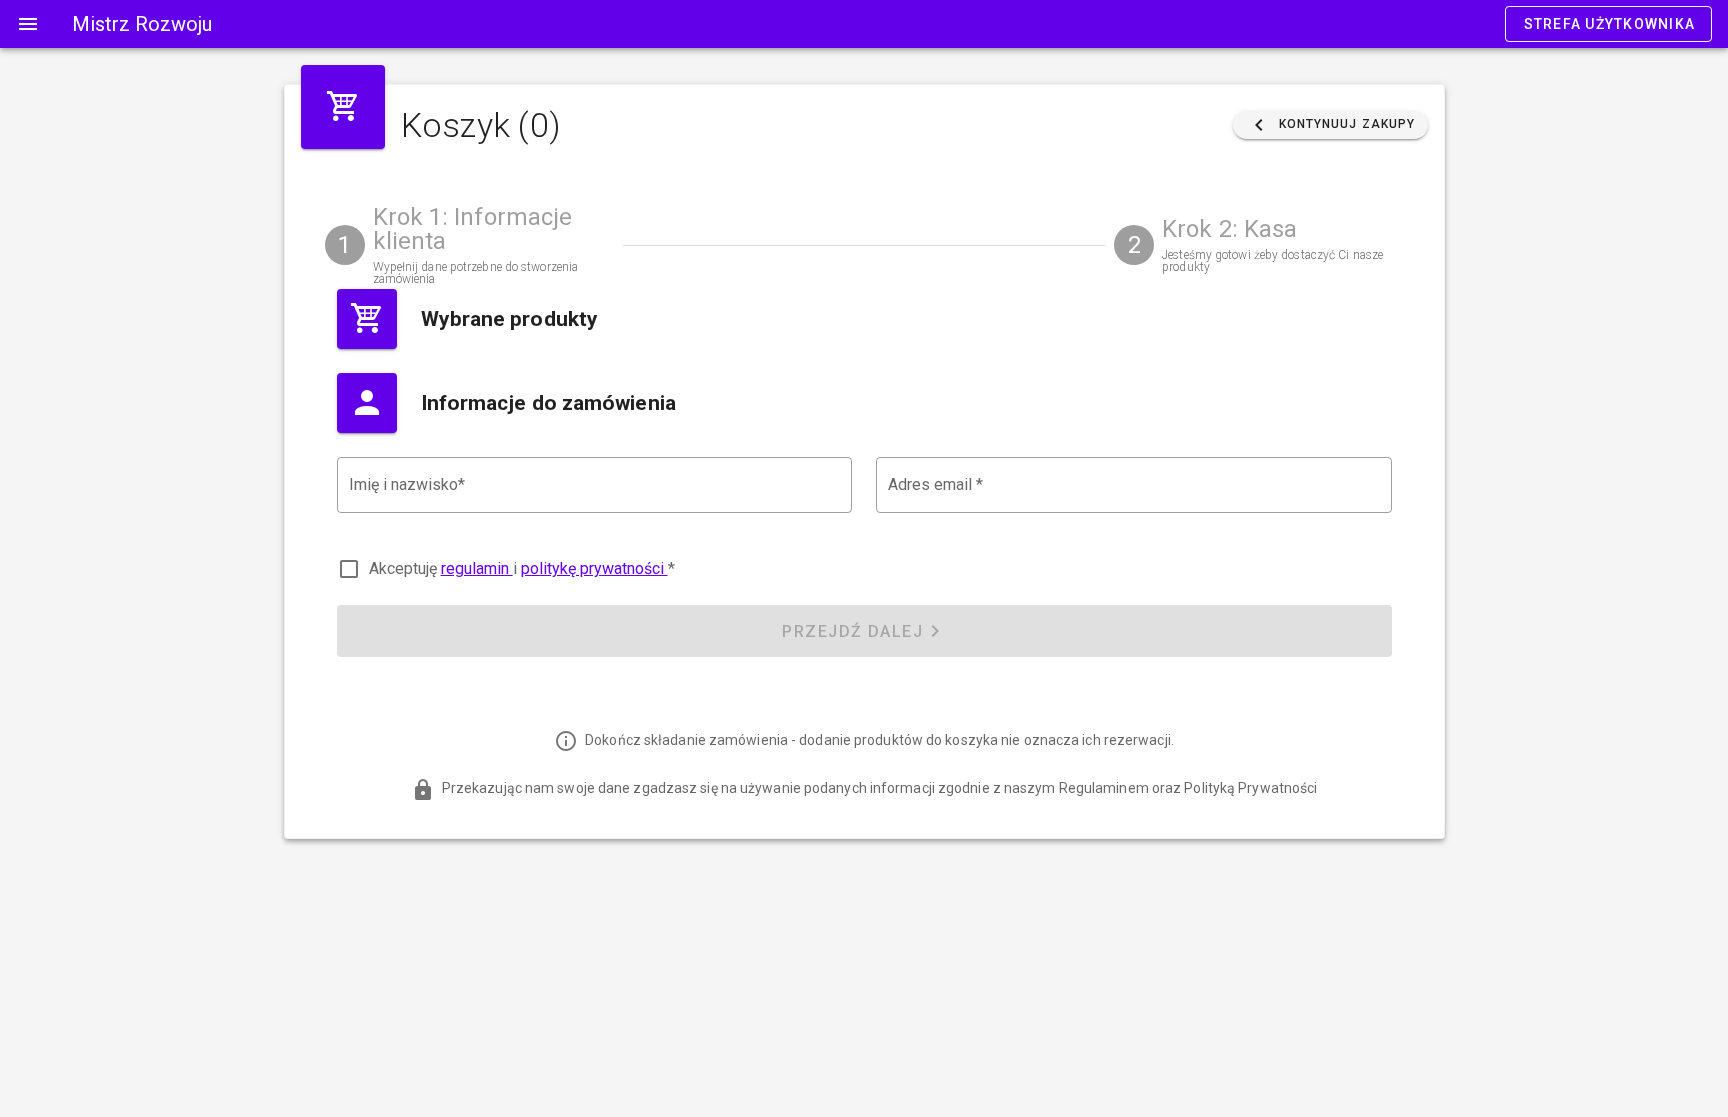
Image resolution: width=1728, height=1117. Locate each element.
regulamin (477, 568)
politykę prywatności (594, 568)
